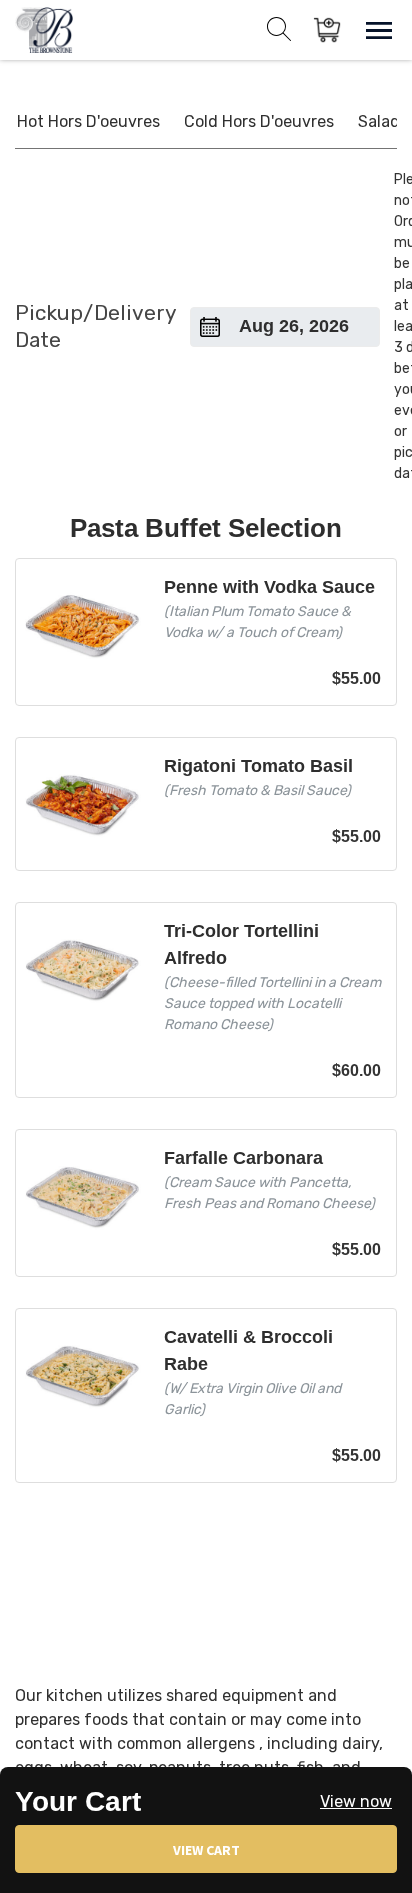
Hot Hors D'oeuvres (88, 121)
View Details (206, 632)
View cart (206, 1850)
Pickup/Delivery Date (95, 325)
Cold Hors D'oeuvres (259, 121)
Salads (383, 121)
